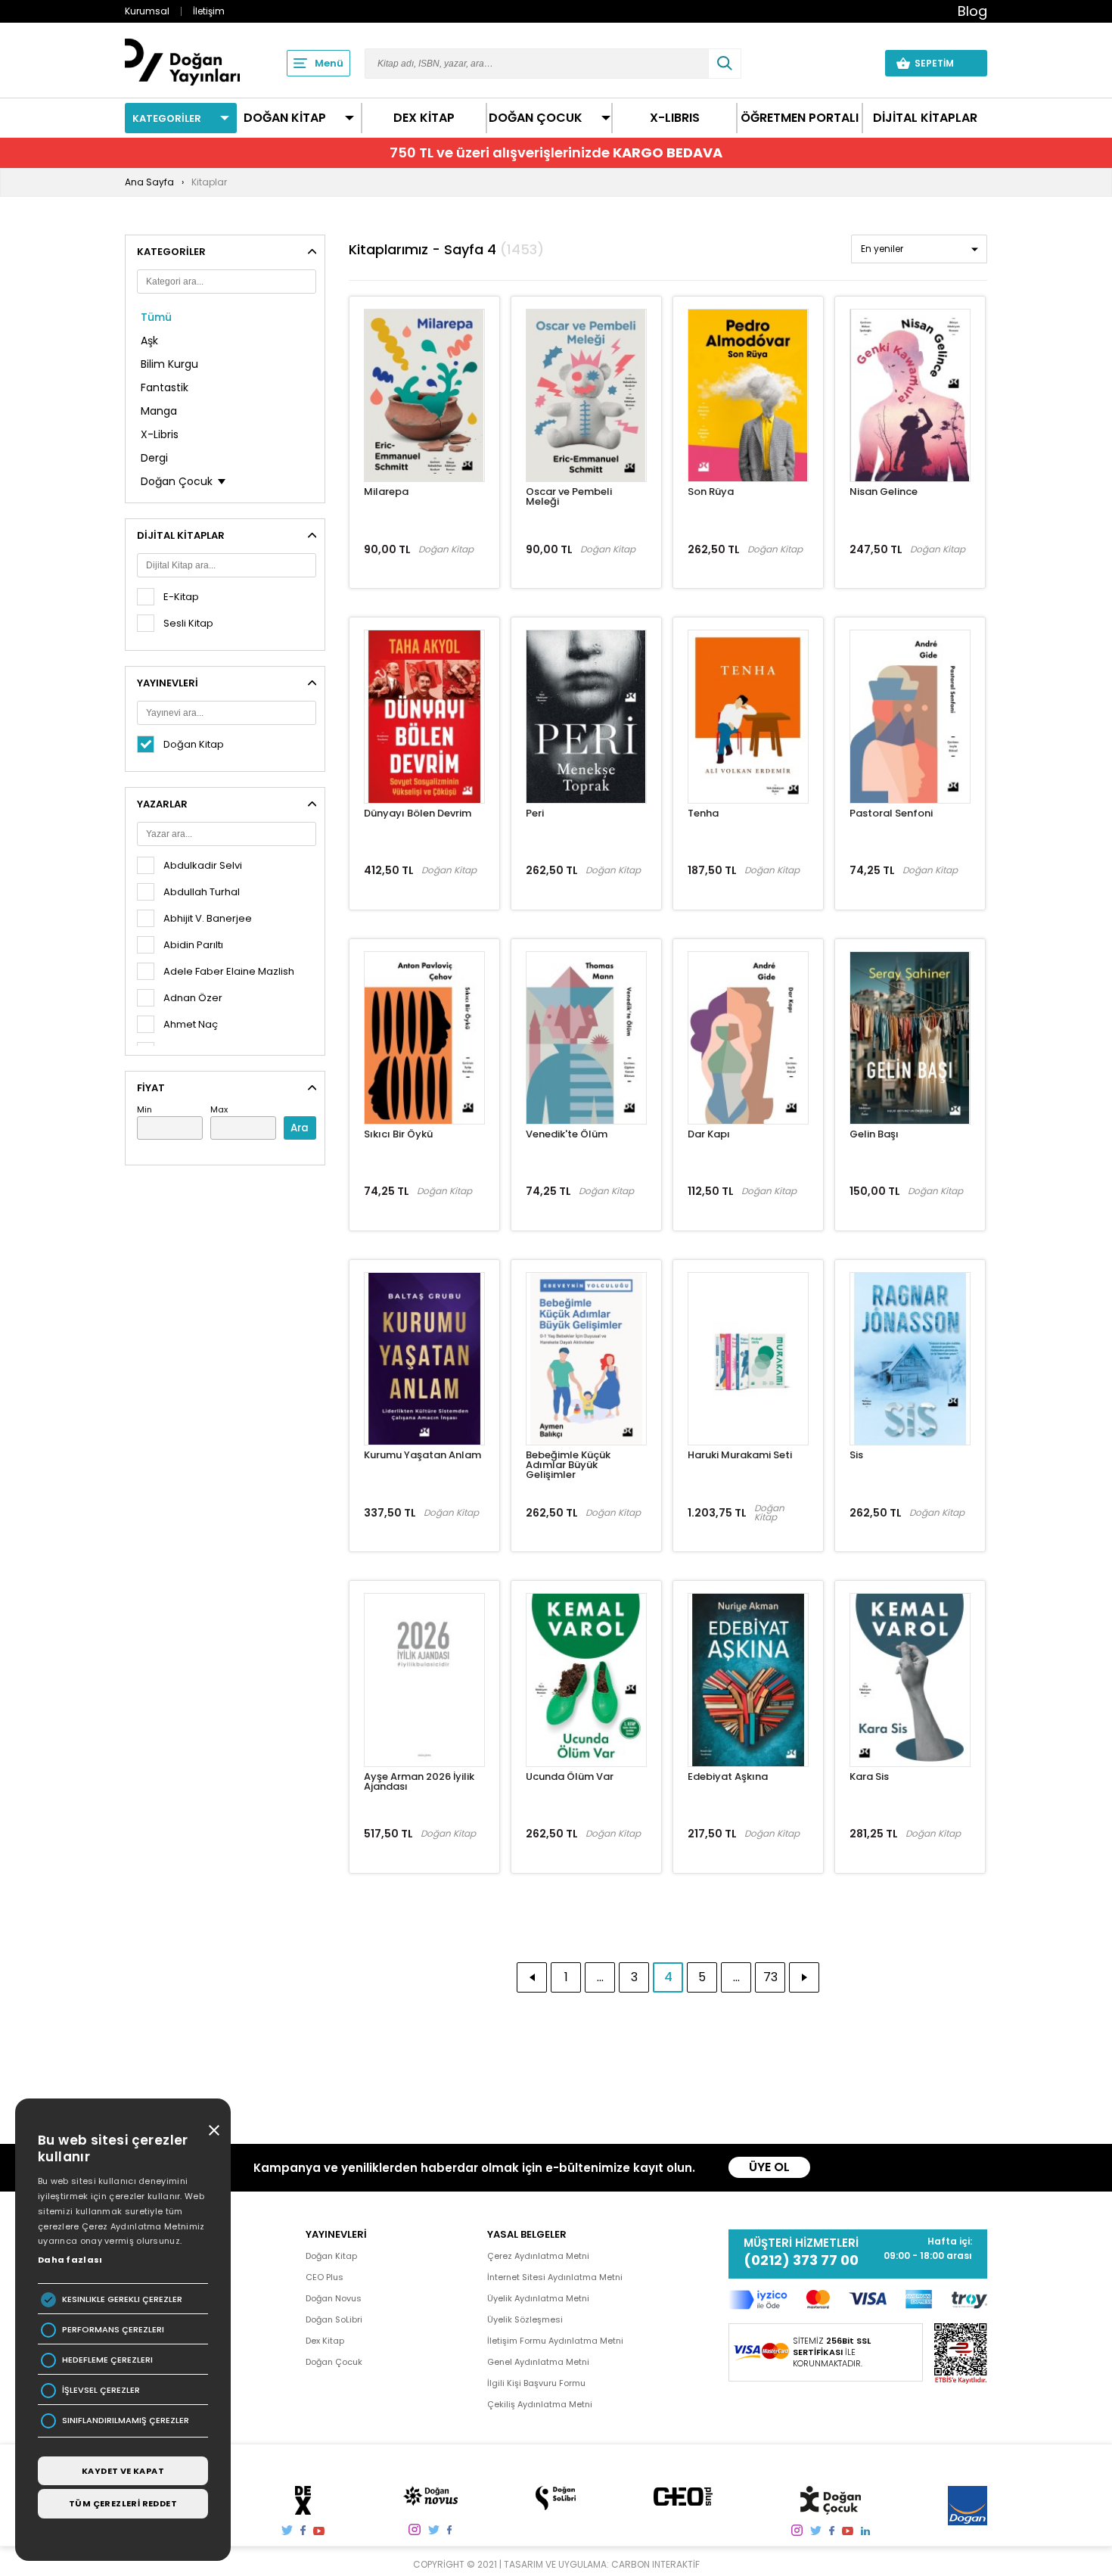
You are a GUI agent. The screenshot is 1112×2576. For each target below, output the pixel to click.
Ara (300, 1128)
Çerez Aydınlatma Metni (538, 2256)
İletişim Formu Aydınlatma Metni (555, 2341)
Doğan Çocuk (334, 2362)
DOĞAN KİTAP (285, 118)
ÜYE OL (769, 2167)
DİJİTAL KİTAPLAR (925, 118)
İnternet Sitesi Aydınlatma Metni (555, 2277)
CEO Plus (325, 2277)
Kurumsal (147, 11)
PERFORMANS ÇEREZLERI (113, 2330)
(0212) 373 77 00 (801, 2260)
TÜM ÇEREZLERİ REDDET (123, 2503)
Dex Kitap (325, 2341)
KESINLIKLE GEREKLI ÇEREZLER (122, 2299)
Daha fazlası (70, 2260)
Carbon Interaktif (655, 2564)
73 (770, 1977)
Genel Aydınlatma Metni (538, 2362)
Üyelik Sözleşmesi (525, 2319)
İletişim (209, 11)
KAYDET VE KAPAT (123, 2471)
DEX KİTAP (424, 118)
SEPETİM (943, 63)
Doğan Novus (334, 2298)
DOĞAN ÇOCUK (536, 118)
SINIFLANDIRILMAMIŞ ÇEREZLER (126, 2420)
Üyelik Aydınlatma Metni (538, 2298)
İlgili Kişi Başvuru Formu (536, 2383)
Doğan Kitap (331, 2256)
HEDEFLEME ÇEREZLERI (107, 2360)
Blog (972, 11)
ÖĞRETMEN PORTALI (800, 118)
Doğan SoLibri (334, 2319)
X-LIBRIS (675, 118)
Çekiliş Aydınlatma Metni (540, 2404)
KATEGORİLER (167, 118)
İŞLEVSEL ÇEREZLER (101, 2390)
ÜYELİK (845, 63)
